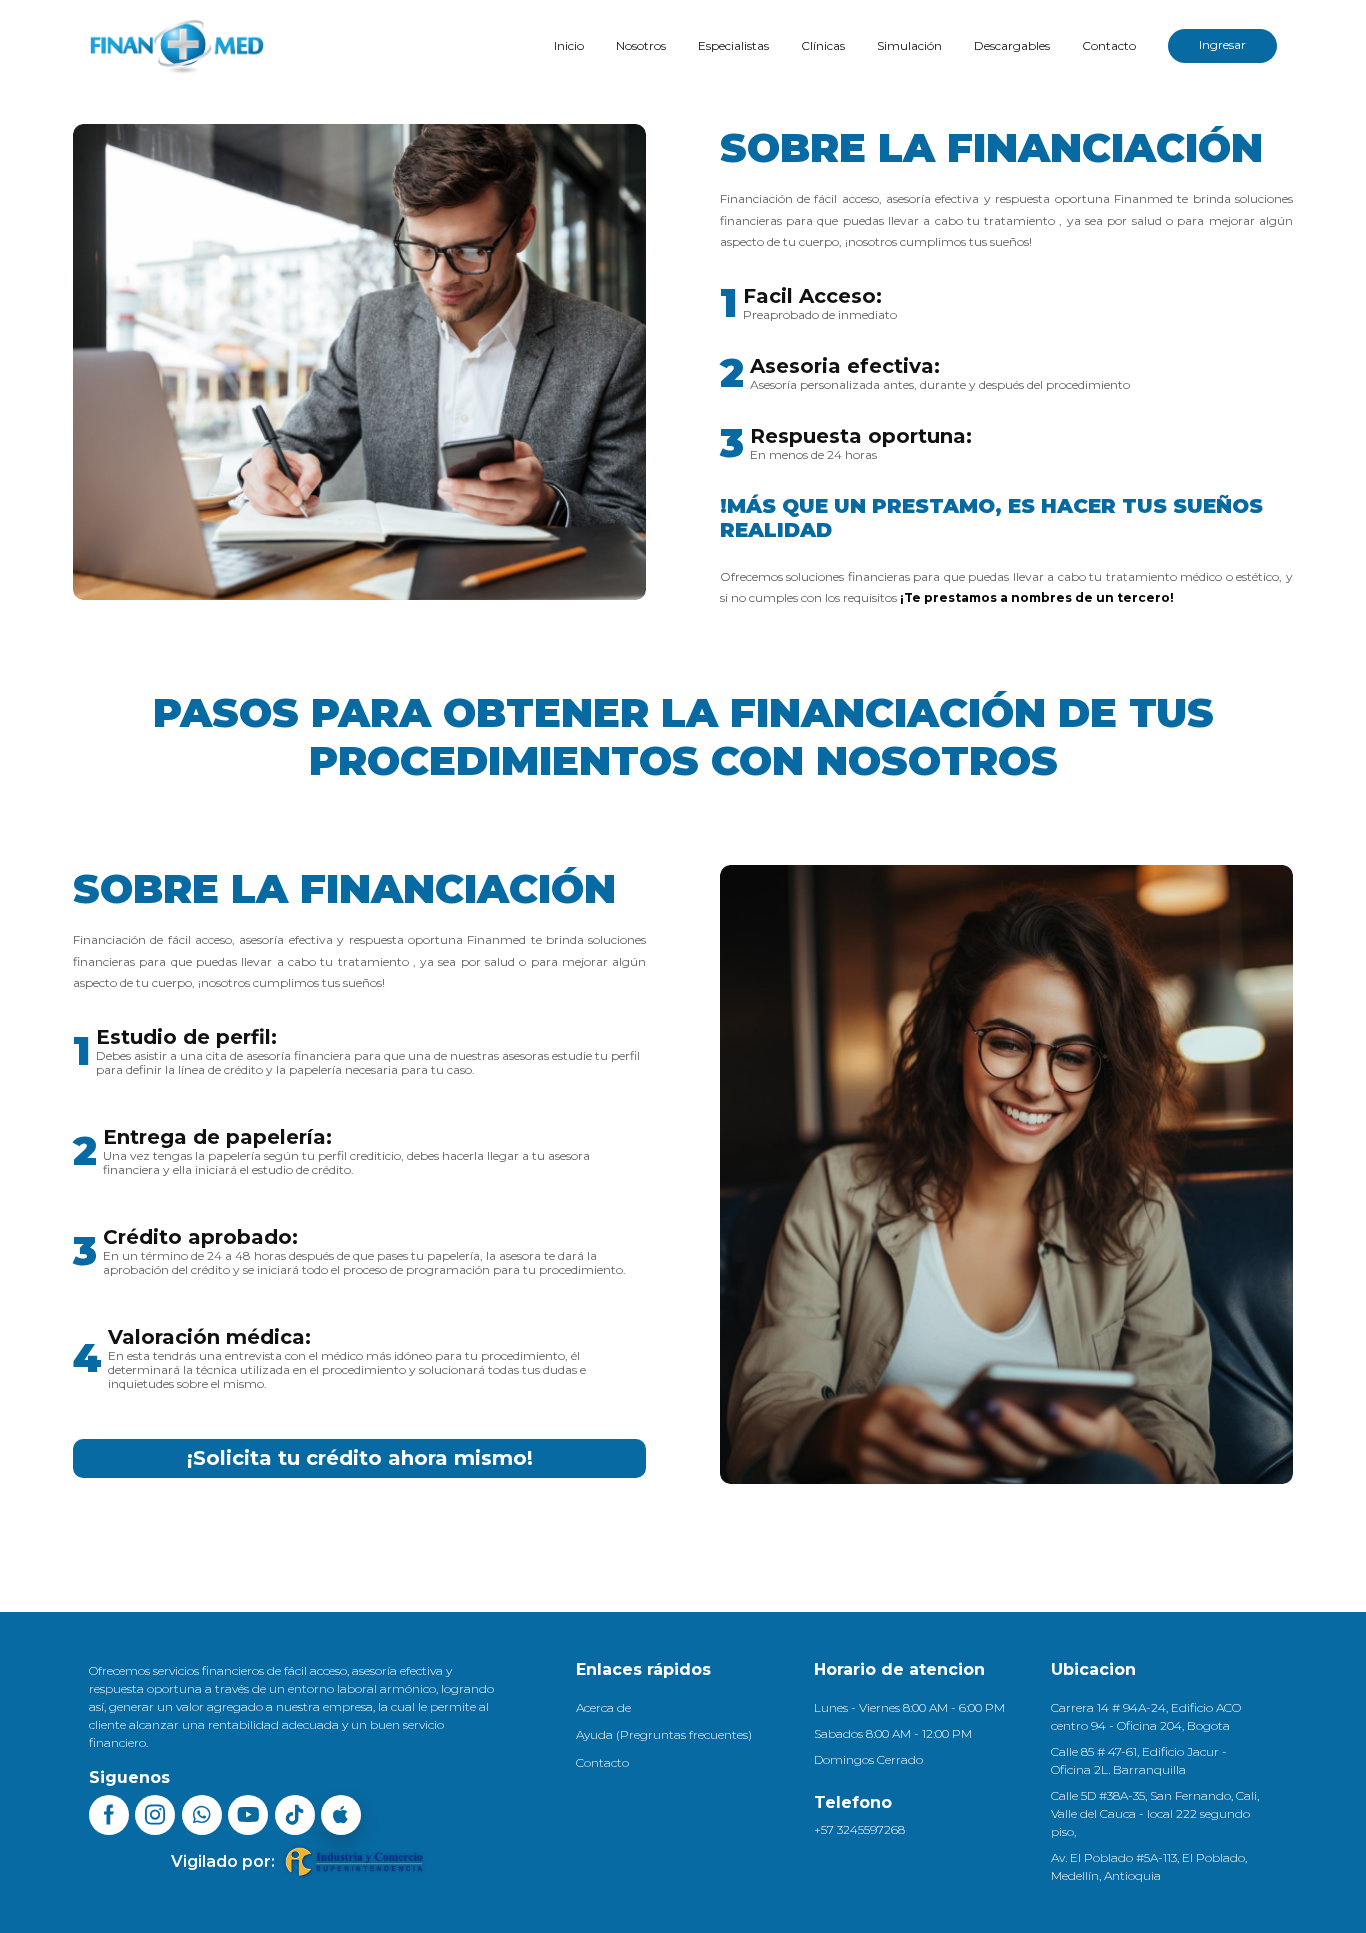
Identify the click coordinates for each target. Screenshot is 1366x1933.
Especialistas (733, 45)
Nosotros (641, 45)
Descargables (1012, 45)
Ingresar (1222, 44)
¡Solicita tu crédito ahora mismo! (360, 1458)
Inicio (569, 45)
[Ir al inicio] (177, 46)
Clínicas (823, 45)
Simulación (909, 45)
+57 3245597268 (859, 1829)
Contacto (1109, 45)
